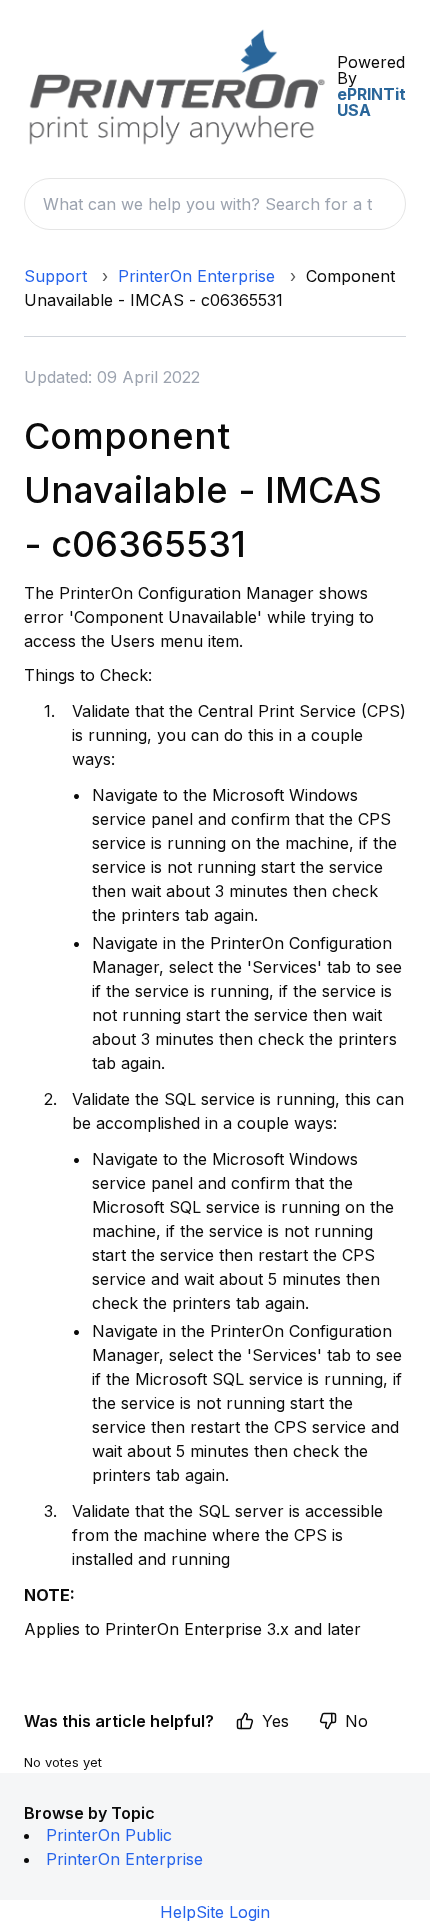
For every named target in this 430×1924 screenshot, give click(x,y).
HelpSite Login (215, 1912)
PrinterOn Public (109, 1835)
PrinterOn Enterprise (196, 276)
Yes (275, 1721)
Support (55, 276)
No (356, 1721)
